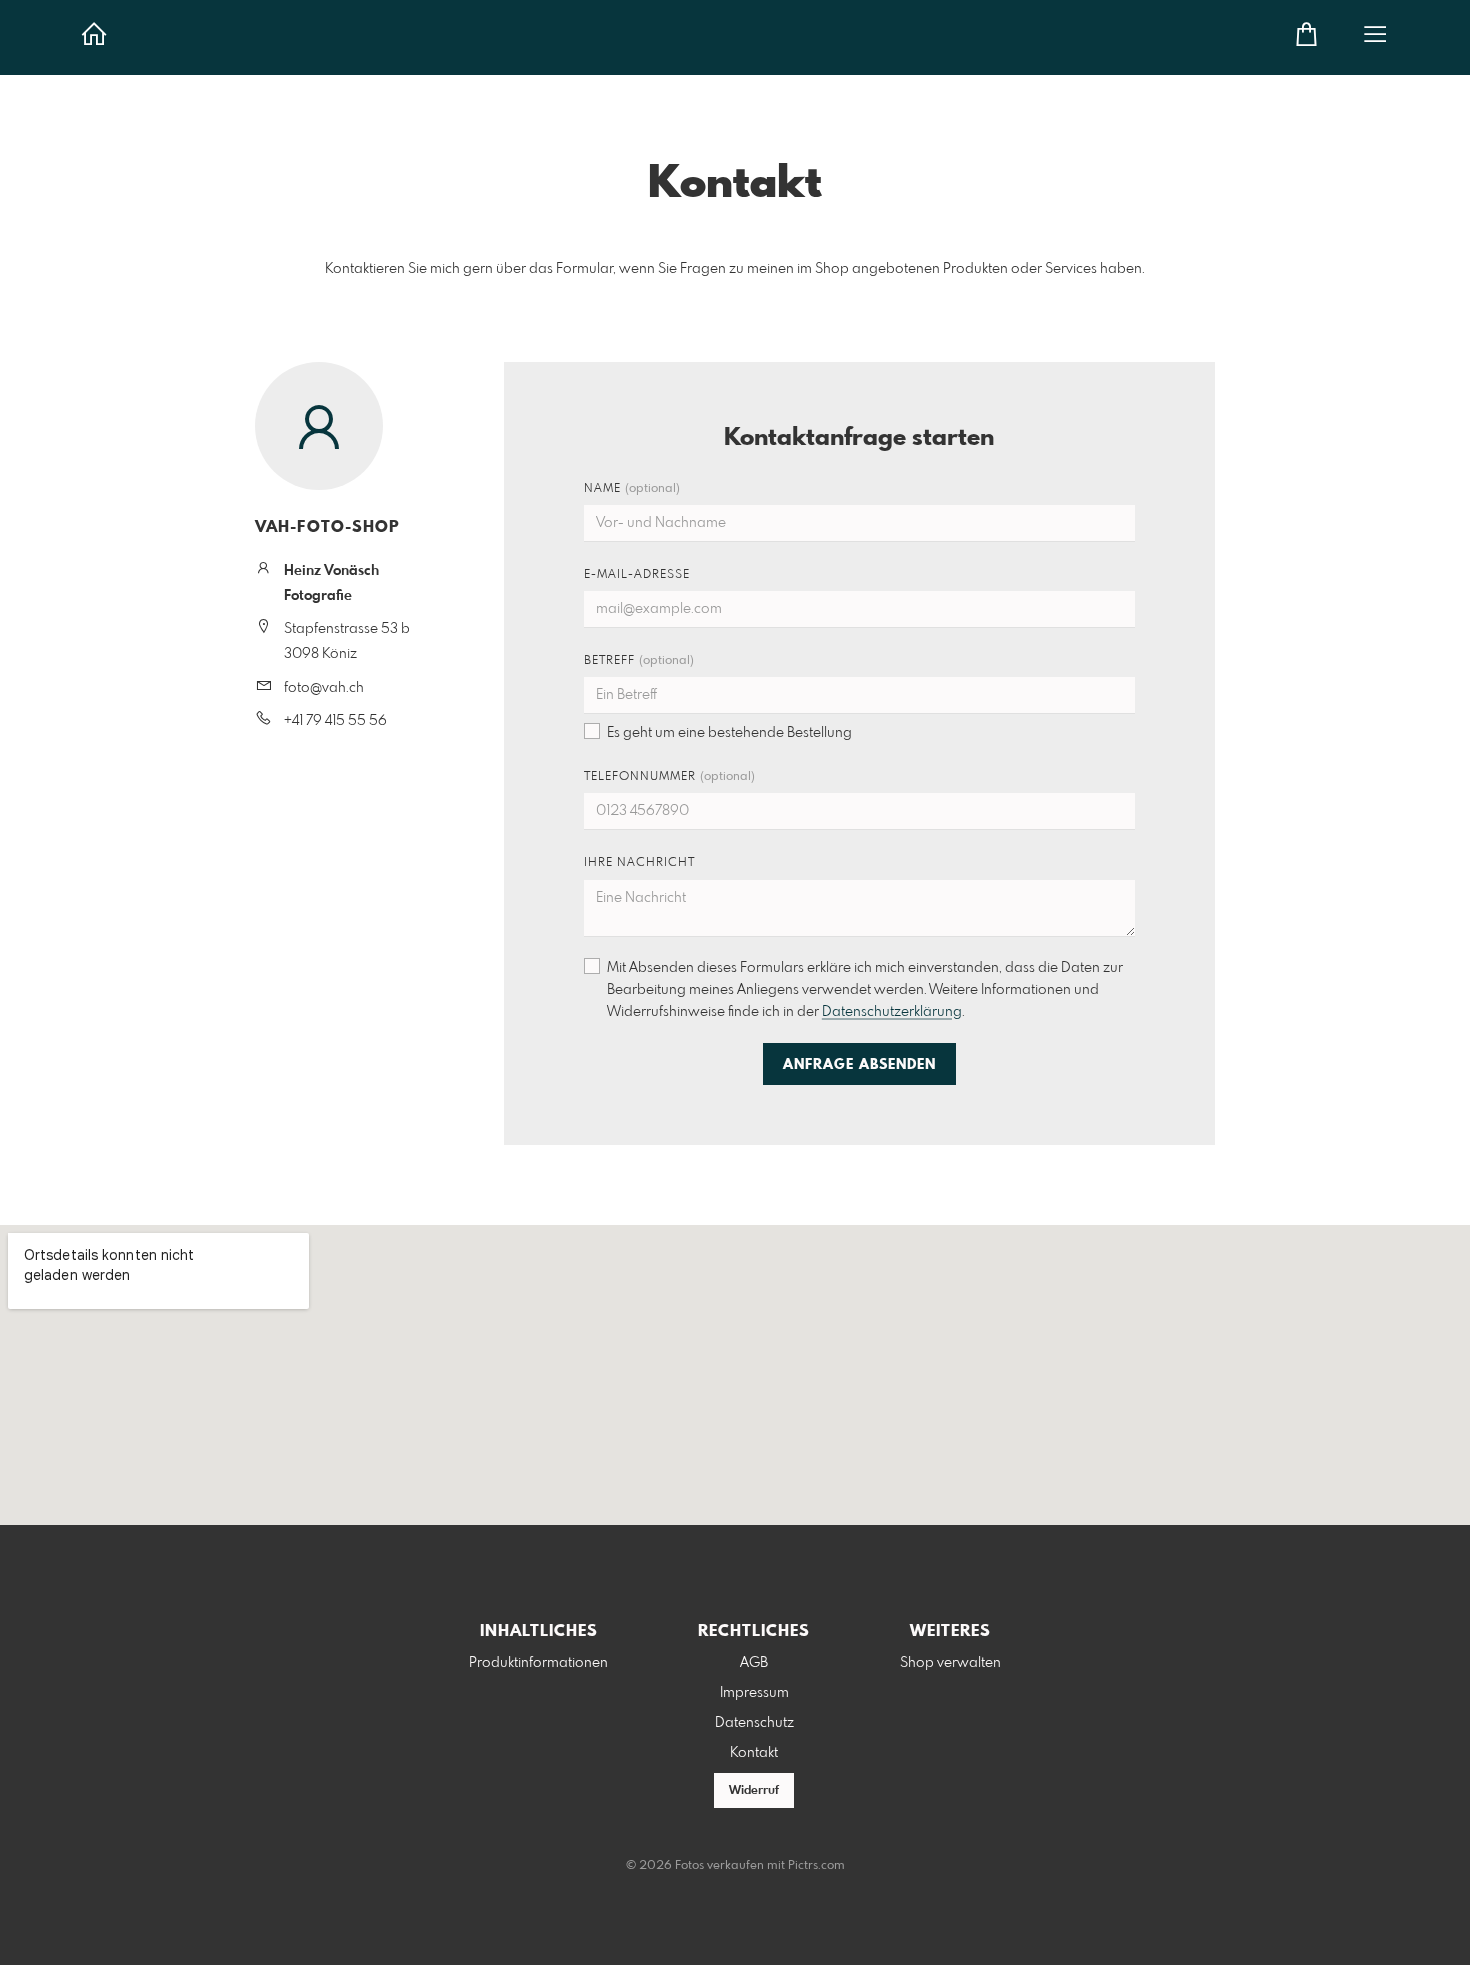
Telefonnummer (669, 777)
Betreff (639, 661)
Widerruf (754, 1791)
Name (632, 489)
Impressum (754, 1693)
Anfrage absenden (859, 1065)
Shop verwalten (950, 1663)
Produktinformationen (538, 1663)
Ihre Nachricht (639, 863)
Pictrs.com (816, 1866)
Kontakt (754, 1753)
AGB (754, 1663)
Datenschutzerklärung (892, 1012)
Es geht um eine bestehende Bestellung (729, 733)
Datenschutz (754, 1723)
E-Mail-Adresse (637, 575)
